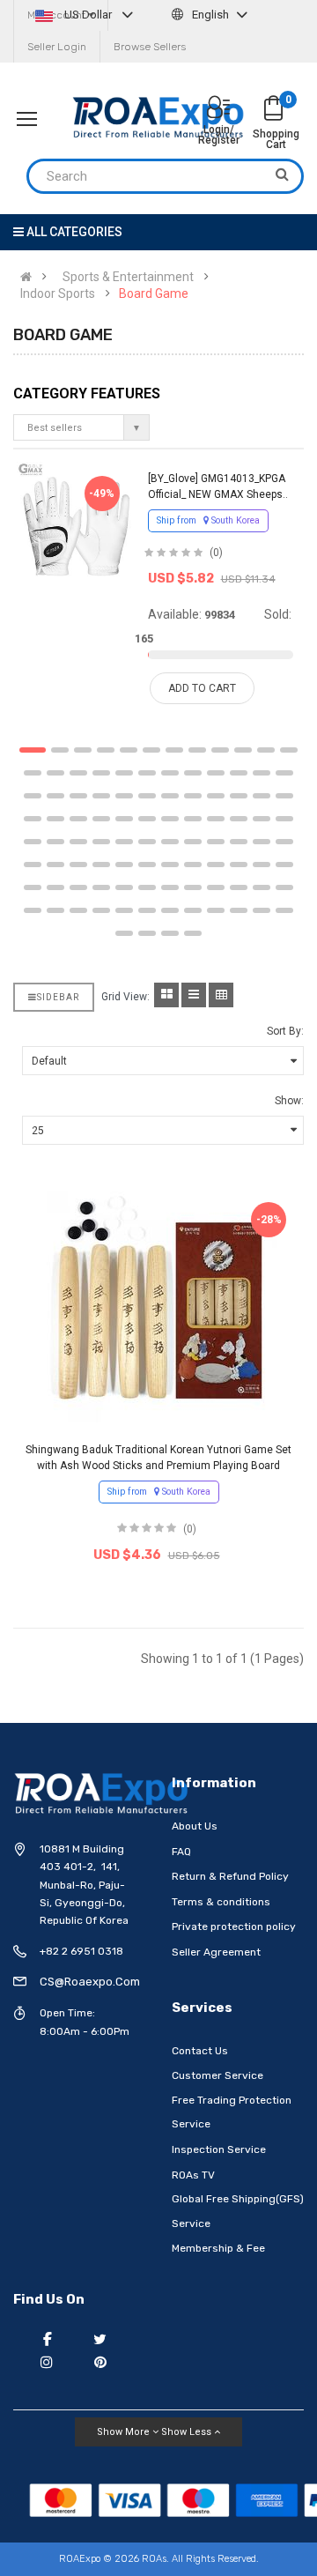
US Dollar (88, 15)
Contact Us (200, 2051)
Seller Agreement (216, 1952)
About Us (195, 1826)
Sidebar (58, 997)
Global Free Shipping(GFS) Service (238, 2211)
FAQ (181, 1852)
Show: (289, 1101)
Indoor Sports (58, 293)
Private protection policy (234, 1926)
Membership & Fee (218, 2248)
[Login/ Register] (218, 109)
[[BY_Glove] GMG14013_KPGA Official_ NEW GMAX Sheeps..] (75, 520)
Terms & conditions (221, 1902)
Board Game (154, 293)
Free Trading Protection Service (232, 2112)
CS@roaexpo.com (90, 1982)
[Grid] (166, 995)
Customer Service (217, 2075)
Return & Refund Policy (230, 1876)
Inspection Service (219, 2149)
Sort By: (285, 1031)
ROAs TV (193, 2175)
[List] (194, 995)
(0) (216, 553)
